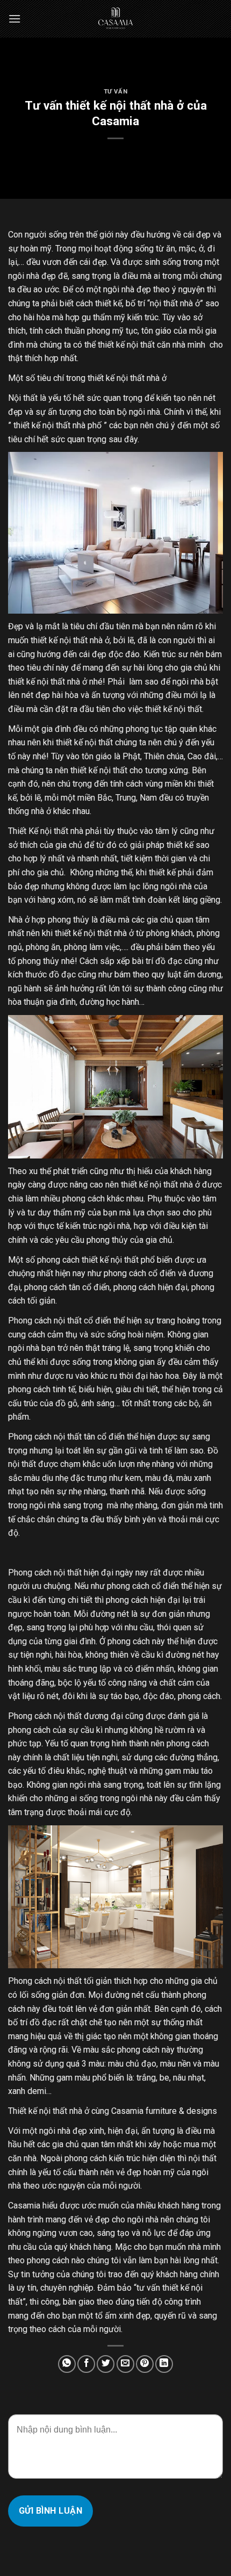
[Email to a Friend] (125, 2364)
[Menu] (15, 19)
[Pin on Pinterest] (145, 2364)
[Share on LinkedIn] (164, 2364)
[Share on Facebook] (86, 2364)
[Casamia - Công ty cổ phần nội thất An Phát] (115, 19)
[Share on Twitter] (106, 2364)
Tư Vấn (115, 92)
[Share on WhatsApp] (67, 2364)
